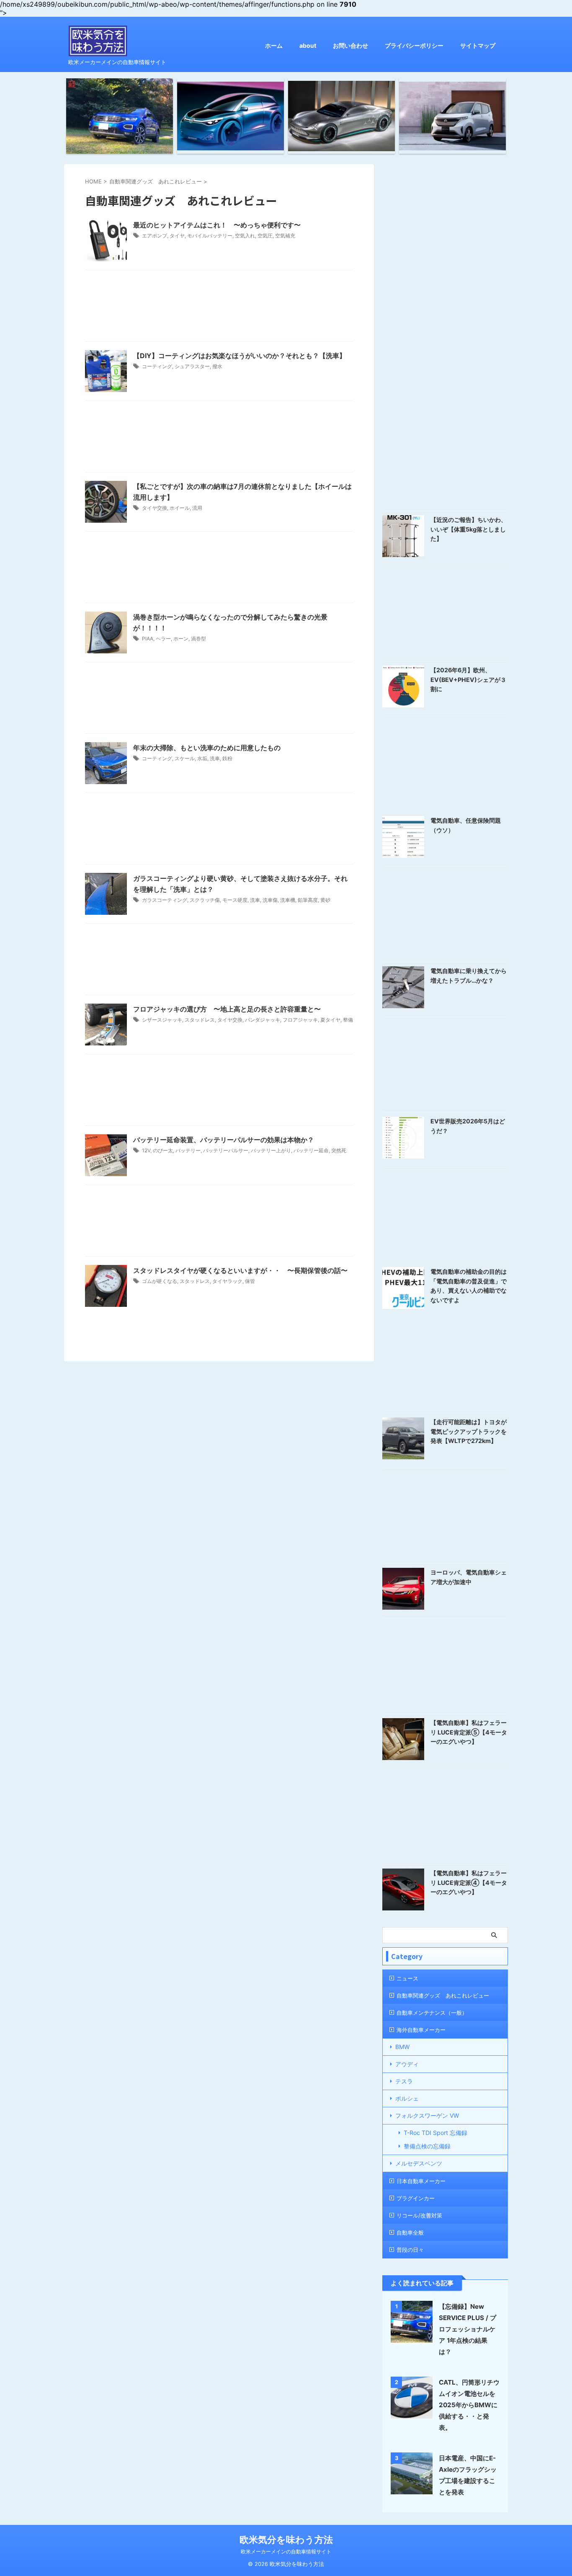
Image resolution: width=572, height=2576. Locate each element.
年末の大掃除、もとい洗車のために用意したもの (207, 748)
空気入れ (245, 236)
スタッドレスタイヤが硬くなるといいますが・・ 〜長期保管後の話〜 (240, 1270)
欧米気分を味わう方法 (286, 2540)
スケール (185, 758)
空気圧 (265, 236)
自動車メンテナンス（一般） (432, 2013)
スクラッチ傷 (205, 900)
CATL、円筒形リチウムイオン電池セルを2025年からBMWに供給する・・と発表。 (469, 2405)
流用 (197, 508)
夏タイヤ (330, 1020)
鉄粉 (227, 758)
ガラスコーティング (165, 900)
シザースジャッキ (162, 1020)
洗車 (215, 758)
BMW (402, 2047)
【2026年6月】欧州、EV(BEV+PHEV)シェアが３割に (468, 679)
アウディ (407, 2064)
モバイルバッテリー (210, 236)
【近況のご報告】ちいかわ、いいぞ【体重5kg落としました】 (469, 529)
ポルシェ (407, 2098)
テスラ (404, 2081)
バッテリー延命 (311, 1150)
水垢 (202, 758)
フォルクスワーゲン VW (427, 2115)
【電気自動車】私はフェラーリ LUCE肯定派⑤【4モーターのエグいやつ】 (469, 1732)
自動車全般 (410, 2233)
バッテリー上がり (271, 1150)
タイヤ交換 (155, 508)
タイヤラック (227, 1281)
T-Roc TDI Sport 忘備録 (435, 2133)
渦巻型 (198, 639)
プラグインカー (416, 2198)
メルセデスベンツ (419, 2163)
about (308, 45)
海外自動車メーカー (421, 2030)
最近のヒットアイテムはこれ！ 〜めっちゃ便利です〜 (217, 225)
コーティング (157, 366)
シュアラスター (192, 366)
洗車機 (288, 900)
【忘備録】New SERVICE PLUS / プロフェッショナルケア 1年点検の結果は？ (468, 2329)
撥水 (217, 366)
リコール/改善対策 (419, 2215)
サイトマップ (478, 45)
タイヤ (177, 236)
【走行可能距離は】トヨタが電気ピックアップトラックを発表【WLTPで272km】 (469, 1431)
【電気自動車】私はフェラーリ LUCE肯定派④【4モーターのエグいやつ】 (469, 1882)
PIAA (148, 639)
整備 (348, 1020)
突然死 (339, 1150)
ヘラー (163, 639)
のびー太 (163, 1150)
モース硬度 (235, 900)
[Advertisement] (219, 308)
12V (146, 1150)
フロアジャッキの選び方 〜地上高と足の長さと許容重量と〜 (227, 1009)
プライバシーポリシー (414, 45)
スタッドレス (200, 1020)
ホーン (181, 639)
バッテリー (188, 1150)
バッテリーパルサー (226, 1150)
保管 (250, 1281)
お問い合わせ (350, 45)
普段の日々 (410, 2250)
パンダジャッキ (263, 1020)
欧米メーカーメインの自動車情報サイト (286, 2551)
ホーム (274, 45)
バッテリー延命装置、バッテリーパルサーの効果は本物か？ (224, 1140)
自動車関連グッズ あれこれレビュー (443, 1995)
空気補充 (285, 236)
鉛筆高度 (308, 900)
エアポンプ (155, 236)
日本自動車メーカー (421, 2181)
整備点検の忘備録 (427, 2146)
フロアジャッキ (300, 1020)
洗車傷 (270, 900)
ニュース (407, 1978)
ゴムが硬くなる (160, 1281)
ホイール (180, 508)
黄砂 (325, 900)
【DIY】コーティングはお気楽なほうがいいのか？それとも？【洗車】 (240, 356)
